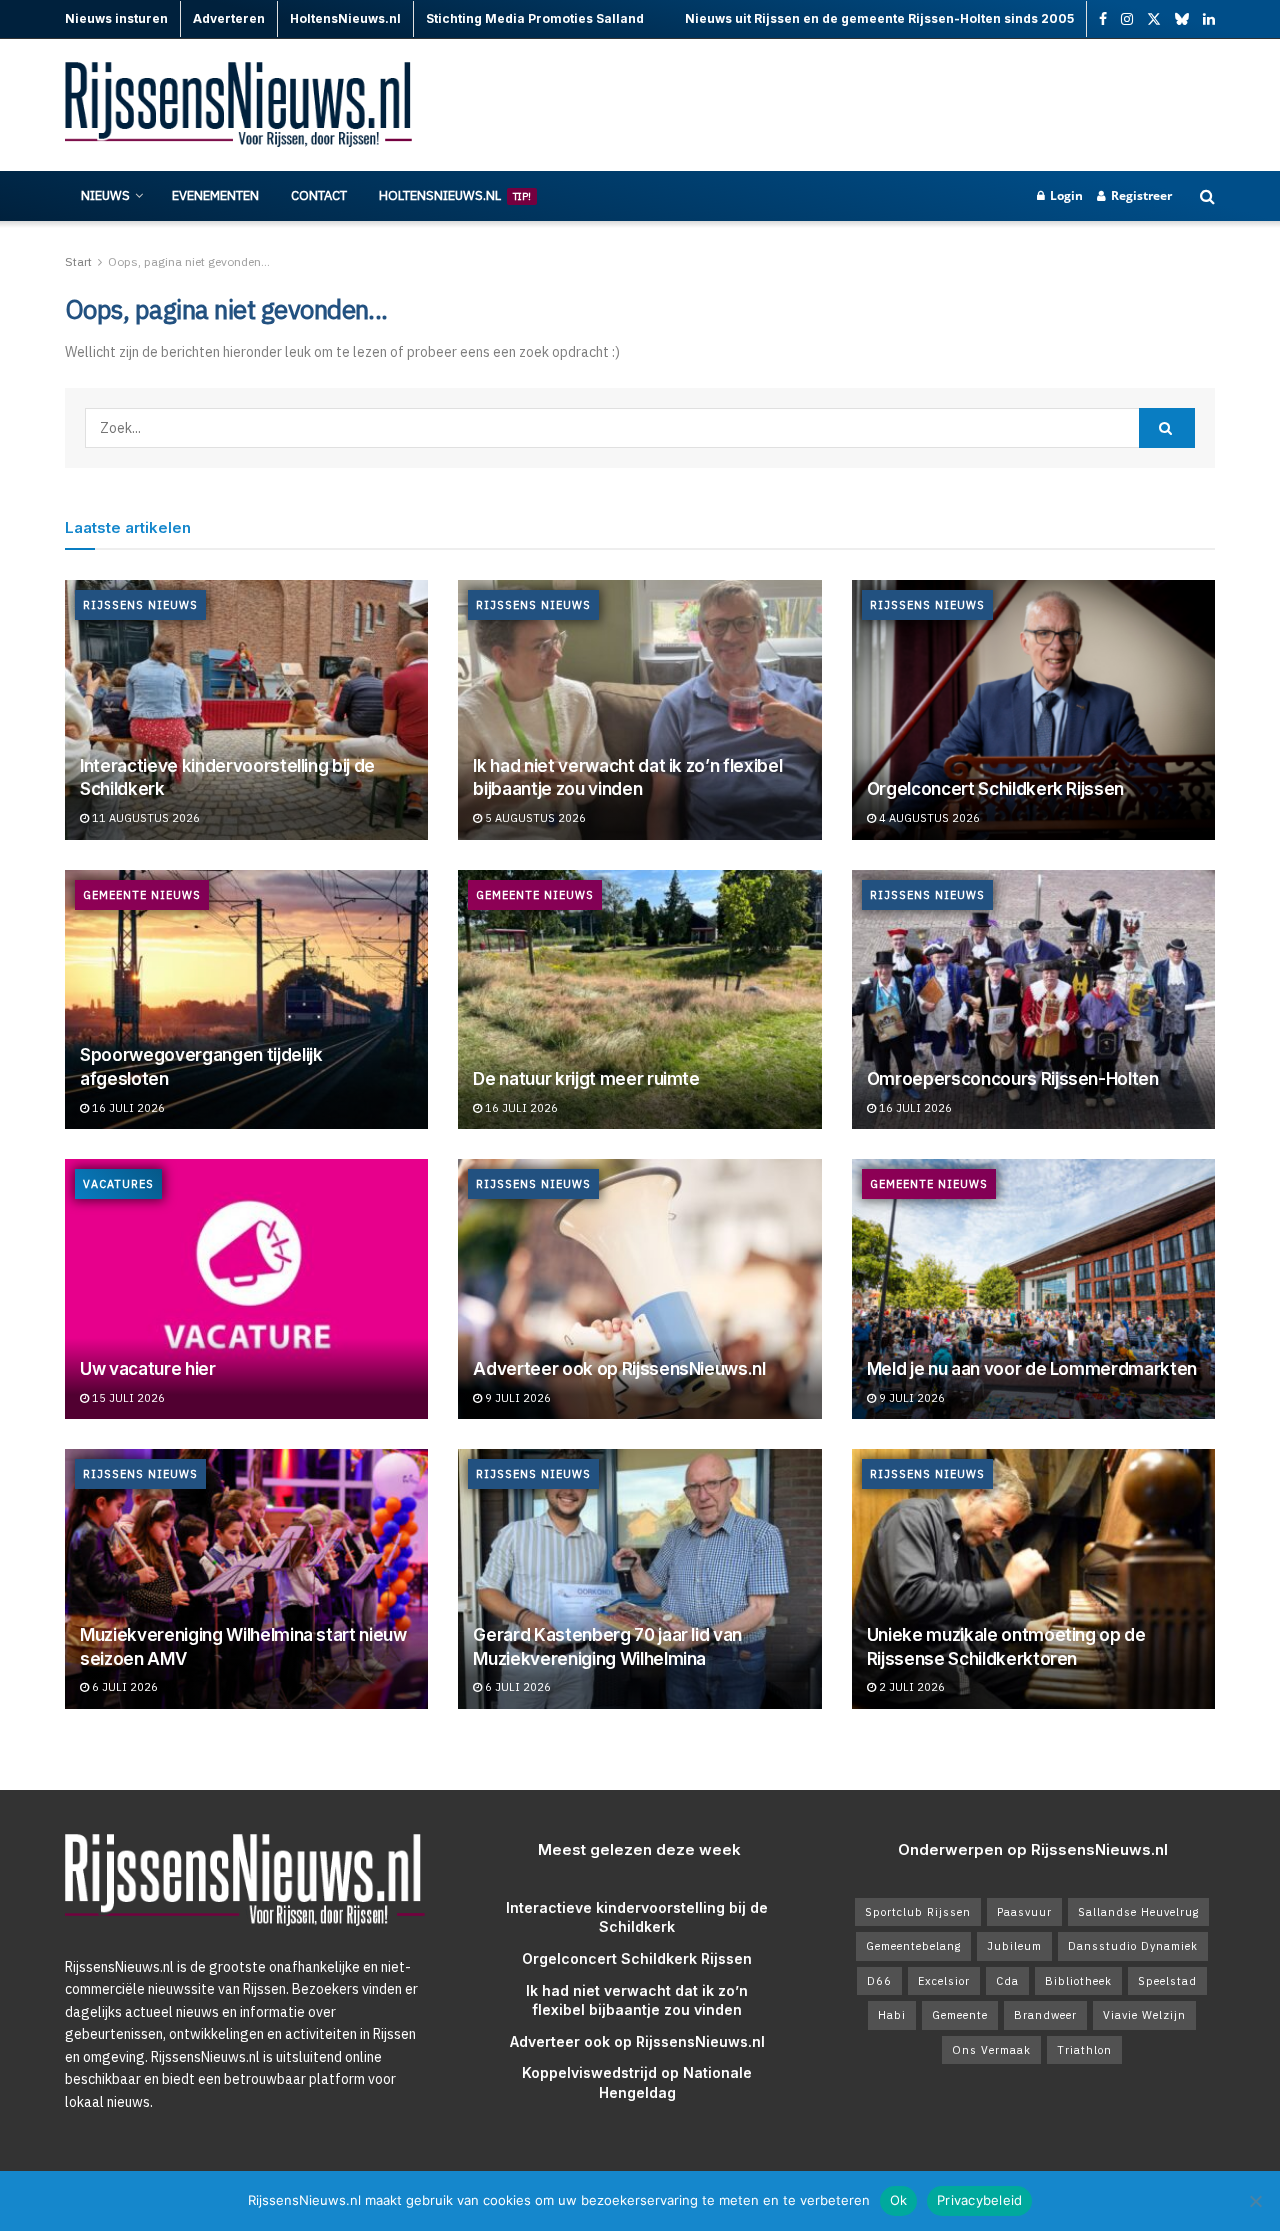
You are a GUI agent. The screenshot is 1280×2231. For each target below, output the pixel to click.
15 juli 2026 (127, 1398)
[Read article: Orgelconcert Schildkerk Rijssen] (1033, 710)
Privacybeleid (979, 2200)
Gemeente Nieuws (142, 895)
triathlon (1084, 2050)
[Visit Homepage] (240, 105)
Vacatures (118, 1184)
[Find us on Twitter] (1154, 19)
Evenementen (215, 195)
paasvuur (1024, 1912)
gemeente (960, 2015)
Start (78, 261)
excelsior (944, 1981)
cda (1007, 1981)
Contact (319, 195)
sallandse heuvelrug (1138, 1912)
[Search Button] (1207, 196)
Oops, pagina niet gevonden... (189, 261)
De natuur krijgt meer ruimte (586, 1079)
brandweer (1045, 2015)
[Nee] (1255, 2201)
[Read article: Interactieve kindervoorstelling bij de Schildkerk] (246, 710)
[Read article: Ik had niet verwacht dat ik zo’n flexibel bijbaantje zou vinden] (639, 710)
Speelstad (1167, 1981)
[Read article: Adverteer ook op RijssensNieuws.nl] (639, 1289)
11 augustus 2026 (144, 818)
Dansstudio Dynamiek (1133, 1946)
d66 (879, 1981)
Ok (899, 2200)
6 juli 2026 (123, 1687)
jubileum (1014, 1946)
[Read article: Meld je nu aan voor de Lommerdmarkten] (1033, 1289)
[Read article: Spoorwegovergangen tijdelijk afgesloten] (246, 1000)
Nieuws (105, 195)
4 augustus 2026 (928, 818)
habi (892, 2015)
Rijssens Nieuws (140, 605)
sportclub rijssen (918, 1912)
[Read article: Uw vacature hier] (246, 1289)
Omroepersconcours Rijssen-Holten (1013, 1079)
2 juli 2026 (910, 1687)
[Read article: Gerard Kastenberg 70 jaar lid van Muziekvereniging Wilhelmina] (639, 1579)
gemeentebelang (913, 1946)
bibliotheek (1078, 1981)
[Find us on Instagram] (1127, 19)
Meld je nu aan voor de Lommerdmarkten (1032, 1369)
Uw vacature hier (148, 1369)
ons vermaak (991, 2050)
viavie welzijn (1144, 2015)
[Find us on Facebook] (1103, 19)
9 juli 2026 (516, 1398)
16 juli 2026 (127, 1108)
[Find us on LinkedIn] (1209, 19)
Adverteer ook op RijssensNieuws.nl (619, 1369)
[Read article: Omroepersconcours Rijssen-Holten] (1033, 1000)
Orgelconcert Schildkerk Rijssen (995, 789)
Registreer (1140, 195)
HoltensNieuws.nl (455, 195)
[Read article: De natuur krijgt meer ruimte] (639, 1000)
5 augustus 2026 (534, 818)
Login (1065, 195)
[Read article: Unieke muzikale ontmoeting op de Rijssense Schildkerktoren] (1033, 1579)
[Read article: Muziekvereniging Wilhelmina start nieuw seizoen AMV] (246, 1579)
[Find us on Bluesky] (1182, 20)
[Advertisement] (851, 105)
